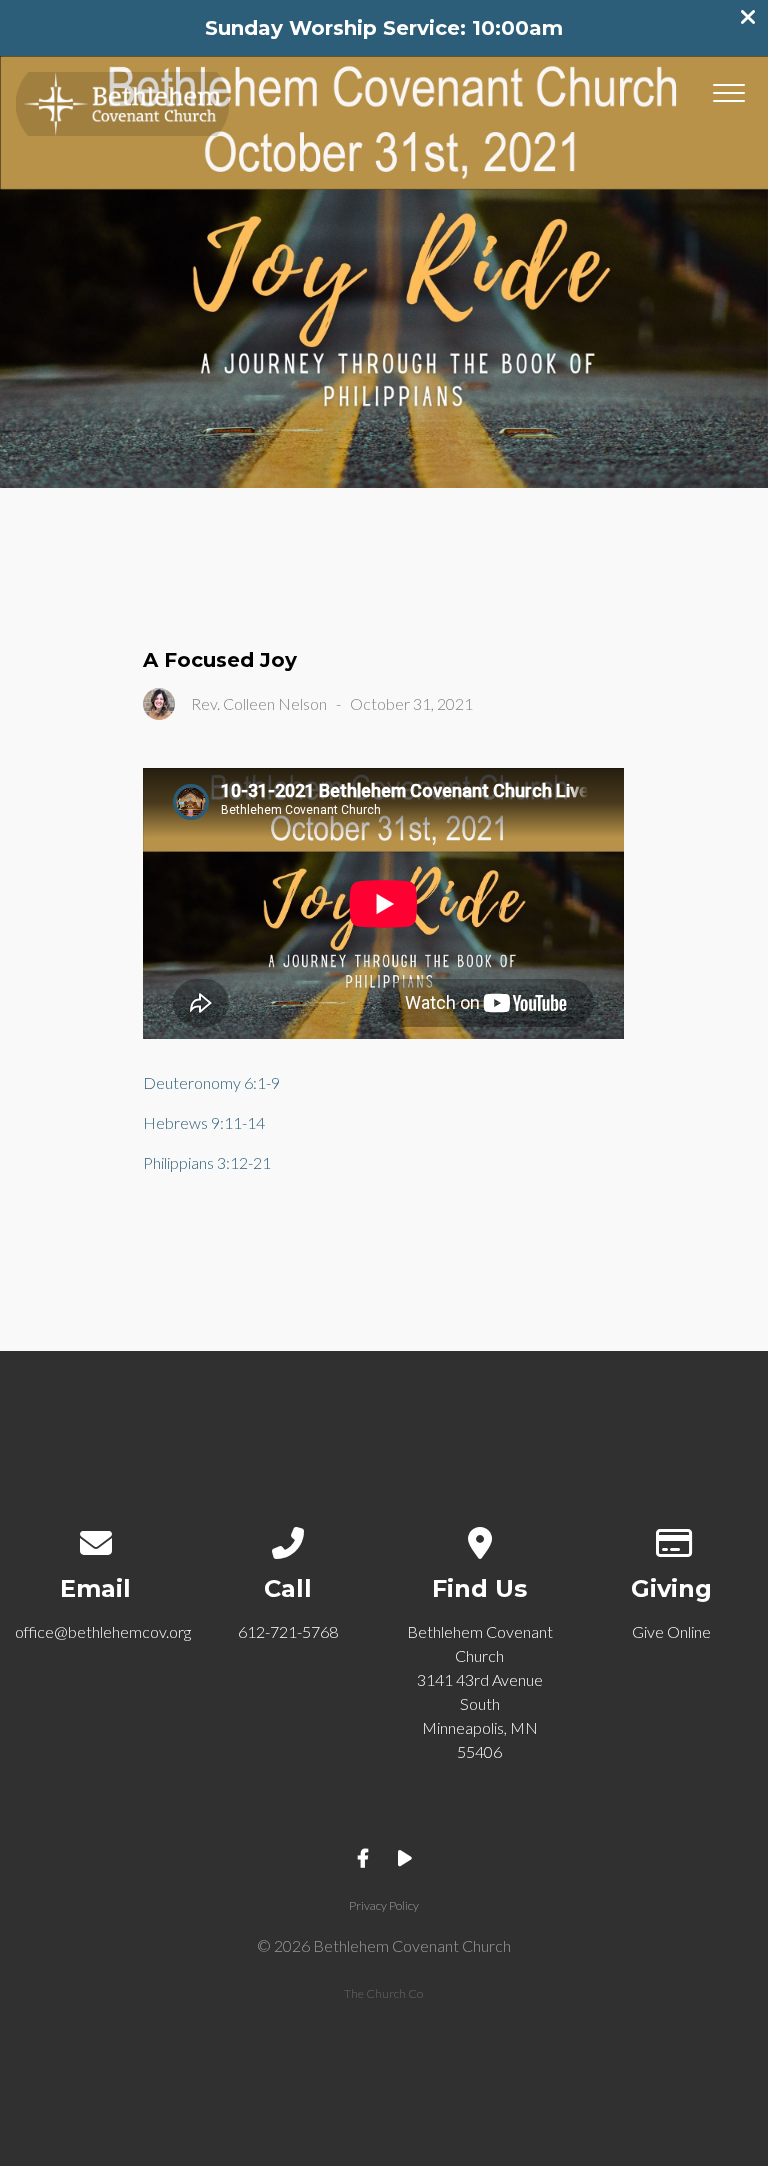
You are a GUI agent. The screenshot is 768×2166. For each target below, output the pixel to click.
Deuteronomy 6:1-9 (211, 1082)
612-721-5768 (288, 1631)
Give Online (671, 1631)
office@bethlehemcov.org (103, 1631)
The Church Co (383, 1993)
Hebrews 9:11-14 (204, 1122)
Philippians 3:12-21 (207, 1162)
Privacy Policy (384, 1905)
